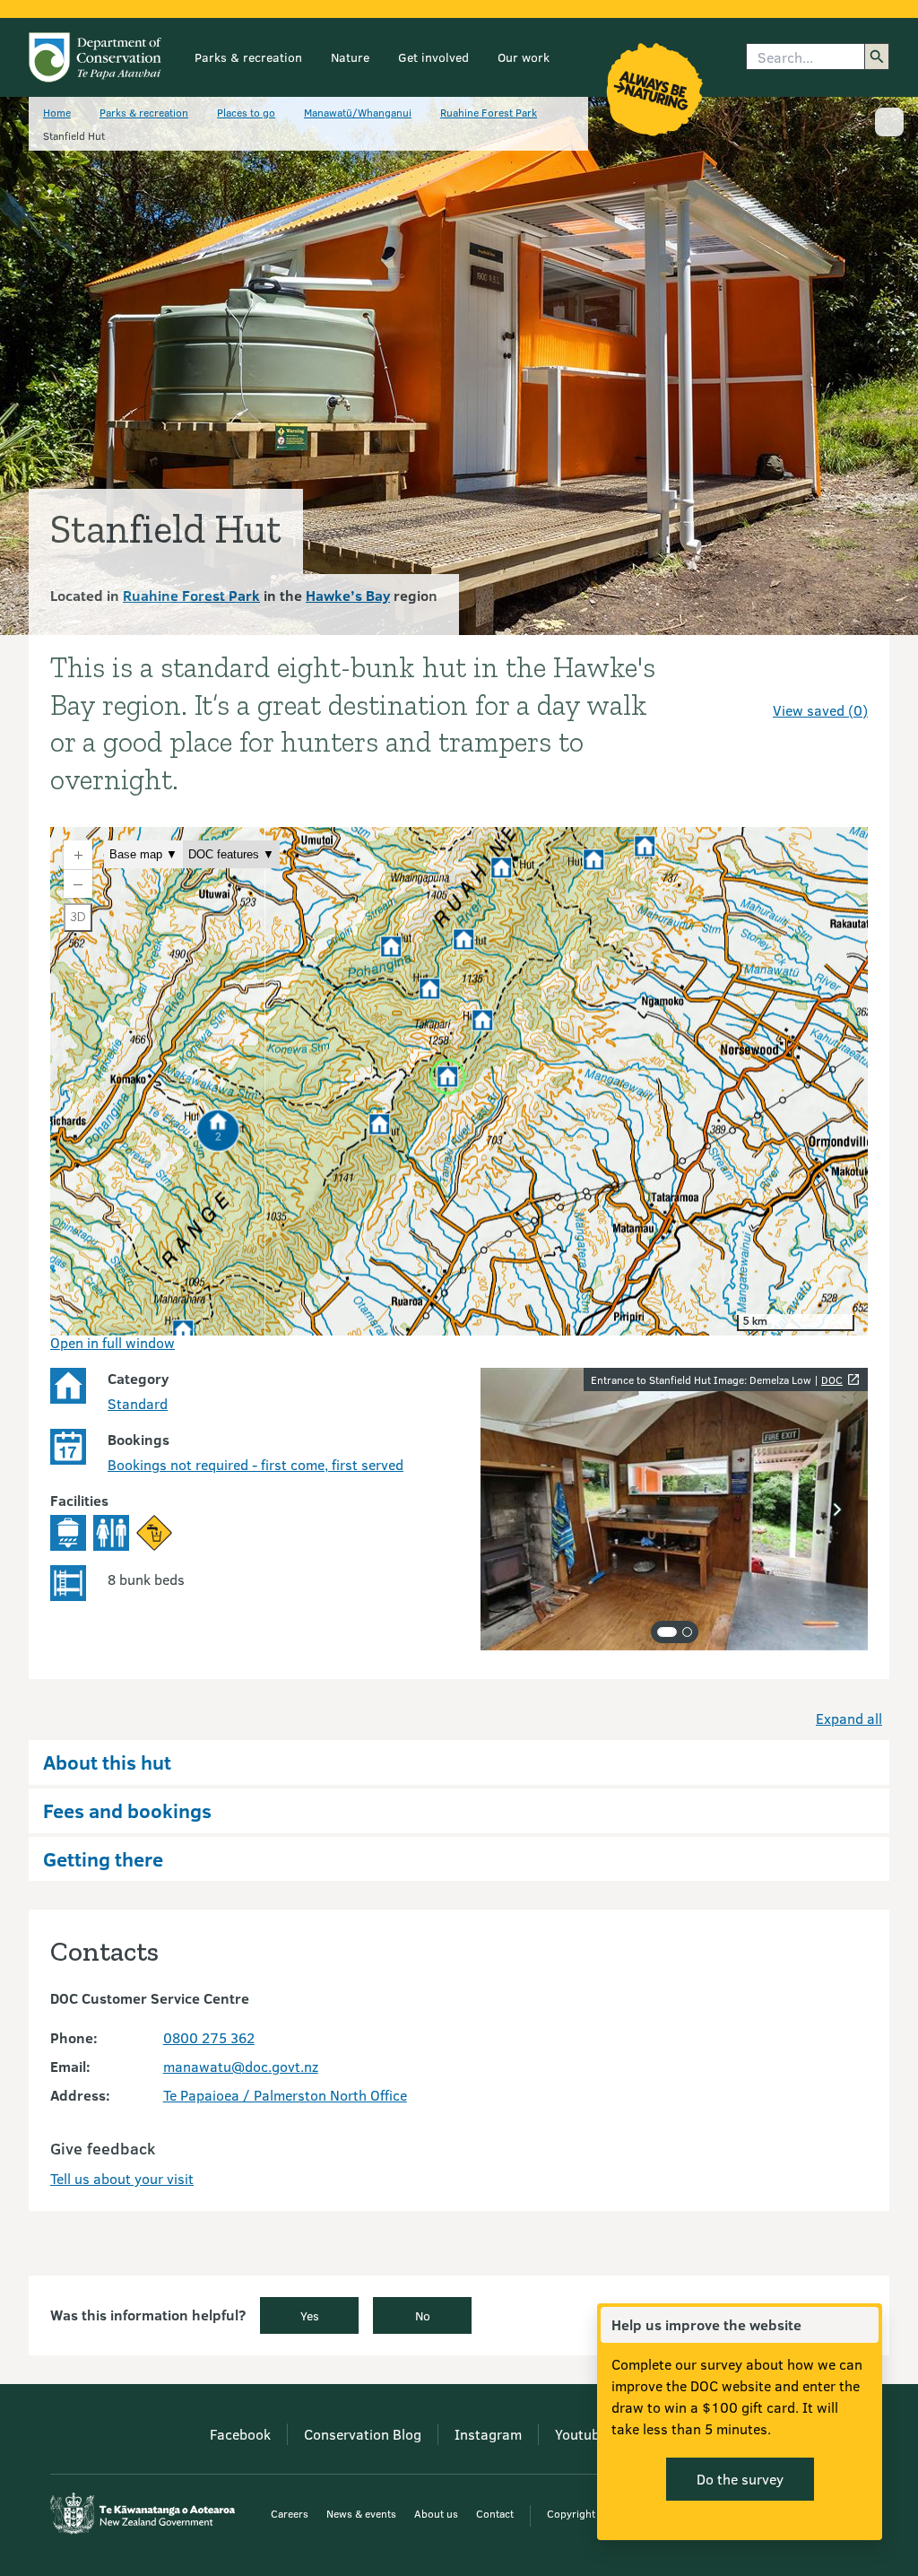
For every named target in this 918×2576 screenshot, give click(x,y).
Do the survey (740, 2479)
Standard (138, 1403)
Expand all (849, 1718)
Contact (495, 2513)
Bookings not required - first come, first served (255, 1464)
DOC (832, 1379)
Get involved (433, 57)
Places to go (246, 112)
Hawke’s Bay (348, 595)
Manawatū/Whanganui (358, 112)
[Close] (864, 2325)
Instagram (488, 2434)
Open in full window (113, 1342)
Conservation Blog (363, 2434)
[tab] (667, 1632)
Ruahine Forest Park (489, 112)
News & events (361, 2513)
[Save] (846, 678)
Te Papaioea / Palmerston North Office (285, 2095)
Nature (350, 57)
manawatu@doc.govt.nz (241, 2066)
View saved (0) (820, 710)
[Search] (877, 57)
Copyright (571, 2513)
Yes (310, 2315)
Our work (524, 57)
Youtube (581, 2434)
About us (436, 2513)
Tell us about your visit (122, 2178)
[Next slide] (837, 1510)
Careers (290, 2513)
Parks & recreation (248, 57)
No (423, 2315)
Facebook (240, 2434)
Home (57, 112)
